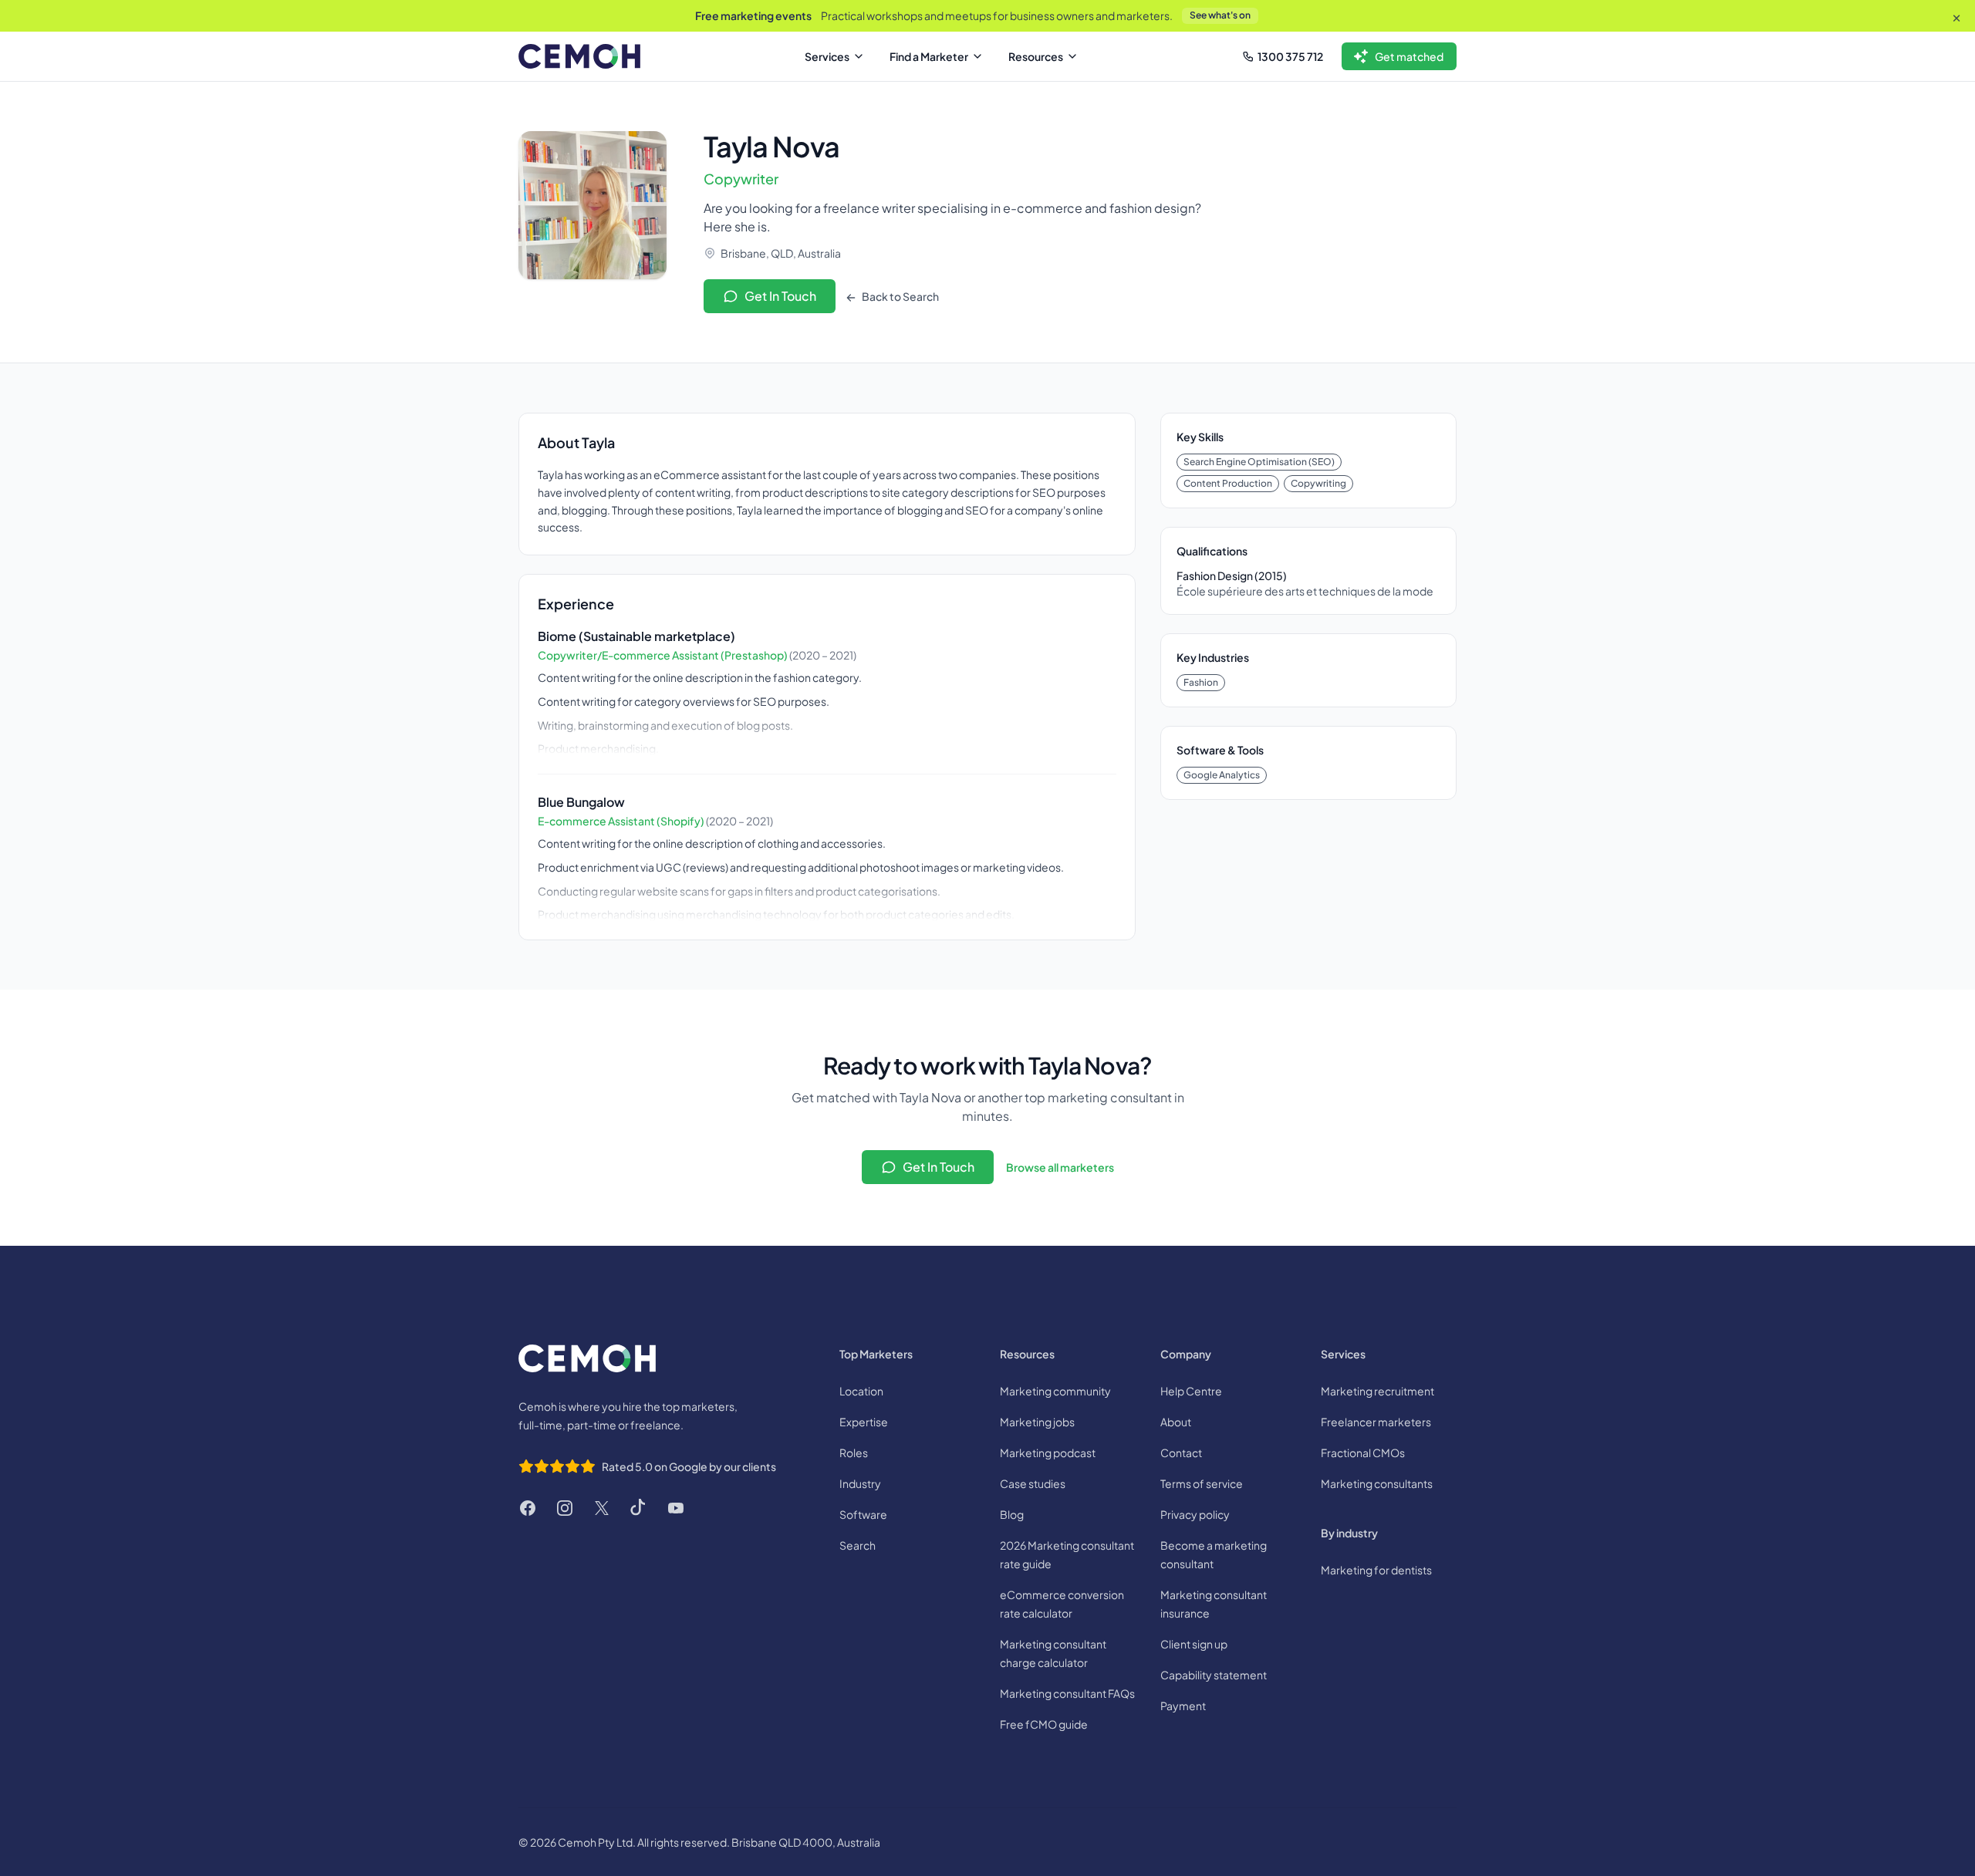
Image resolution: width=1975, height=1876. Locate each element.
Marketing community (1055, 1391)
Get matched (1409, 56)
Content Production (1228, 483)
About (1176, 1422)
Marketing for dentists (1376, 1570)
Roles (854, 1453)
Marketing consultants (1377, 1483)
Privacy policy (1195, 1514)
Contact (1181, 1453)
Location (861, 1391)
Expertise (864, 1422)
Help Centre (1191, 1391)
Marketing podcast (1048, 1453)
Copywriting (1318, 483)
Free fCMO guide (1044, 1724)
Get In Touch (780, 296)
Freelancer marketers (1376, 1422)
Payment (1183, 1706)
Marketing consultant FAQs (1067, 1693)
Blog (1012, 1514)
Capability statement (1214, 1675)
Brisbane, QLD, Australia (781, 253)
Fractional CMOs (1363, 1453)
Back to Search (900, 296)
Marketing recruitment (1377, 1391)
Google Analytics (1222, 775)
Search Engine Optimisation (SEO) (1259, 462)
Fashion (1201, 682)
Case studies (1033, 1483)
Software (863, 1514)
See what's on (1220, 15)
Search (858, 1545)
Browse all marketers (1060, 1167)
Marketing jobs (1037, 1422)
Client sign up (1194, 1644)
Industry (860, 1483)
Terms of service (1202, 1483)
